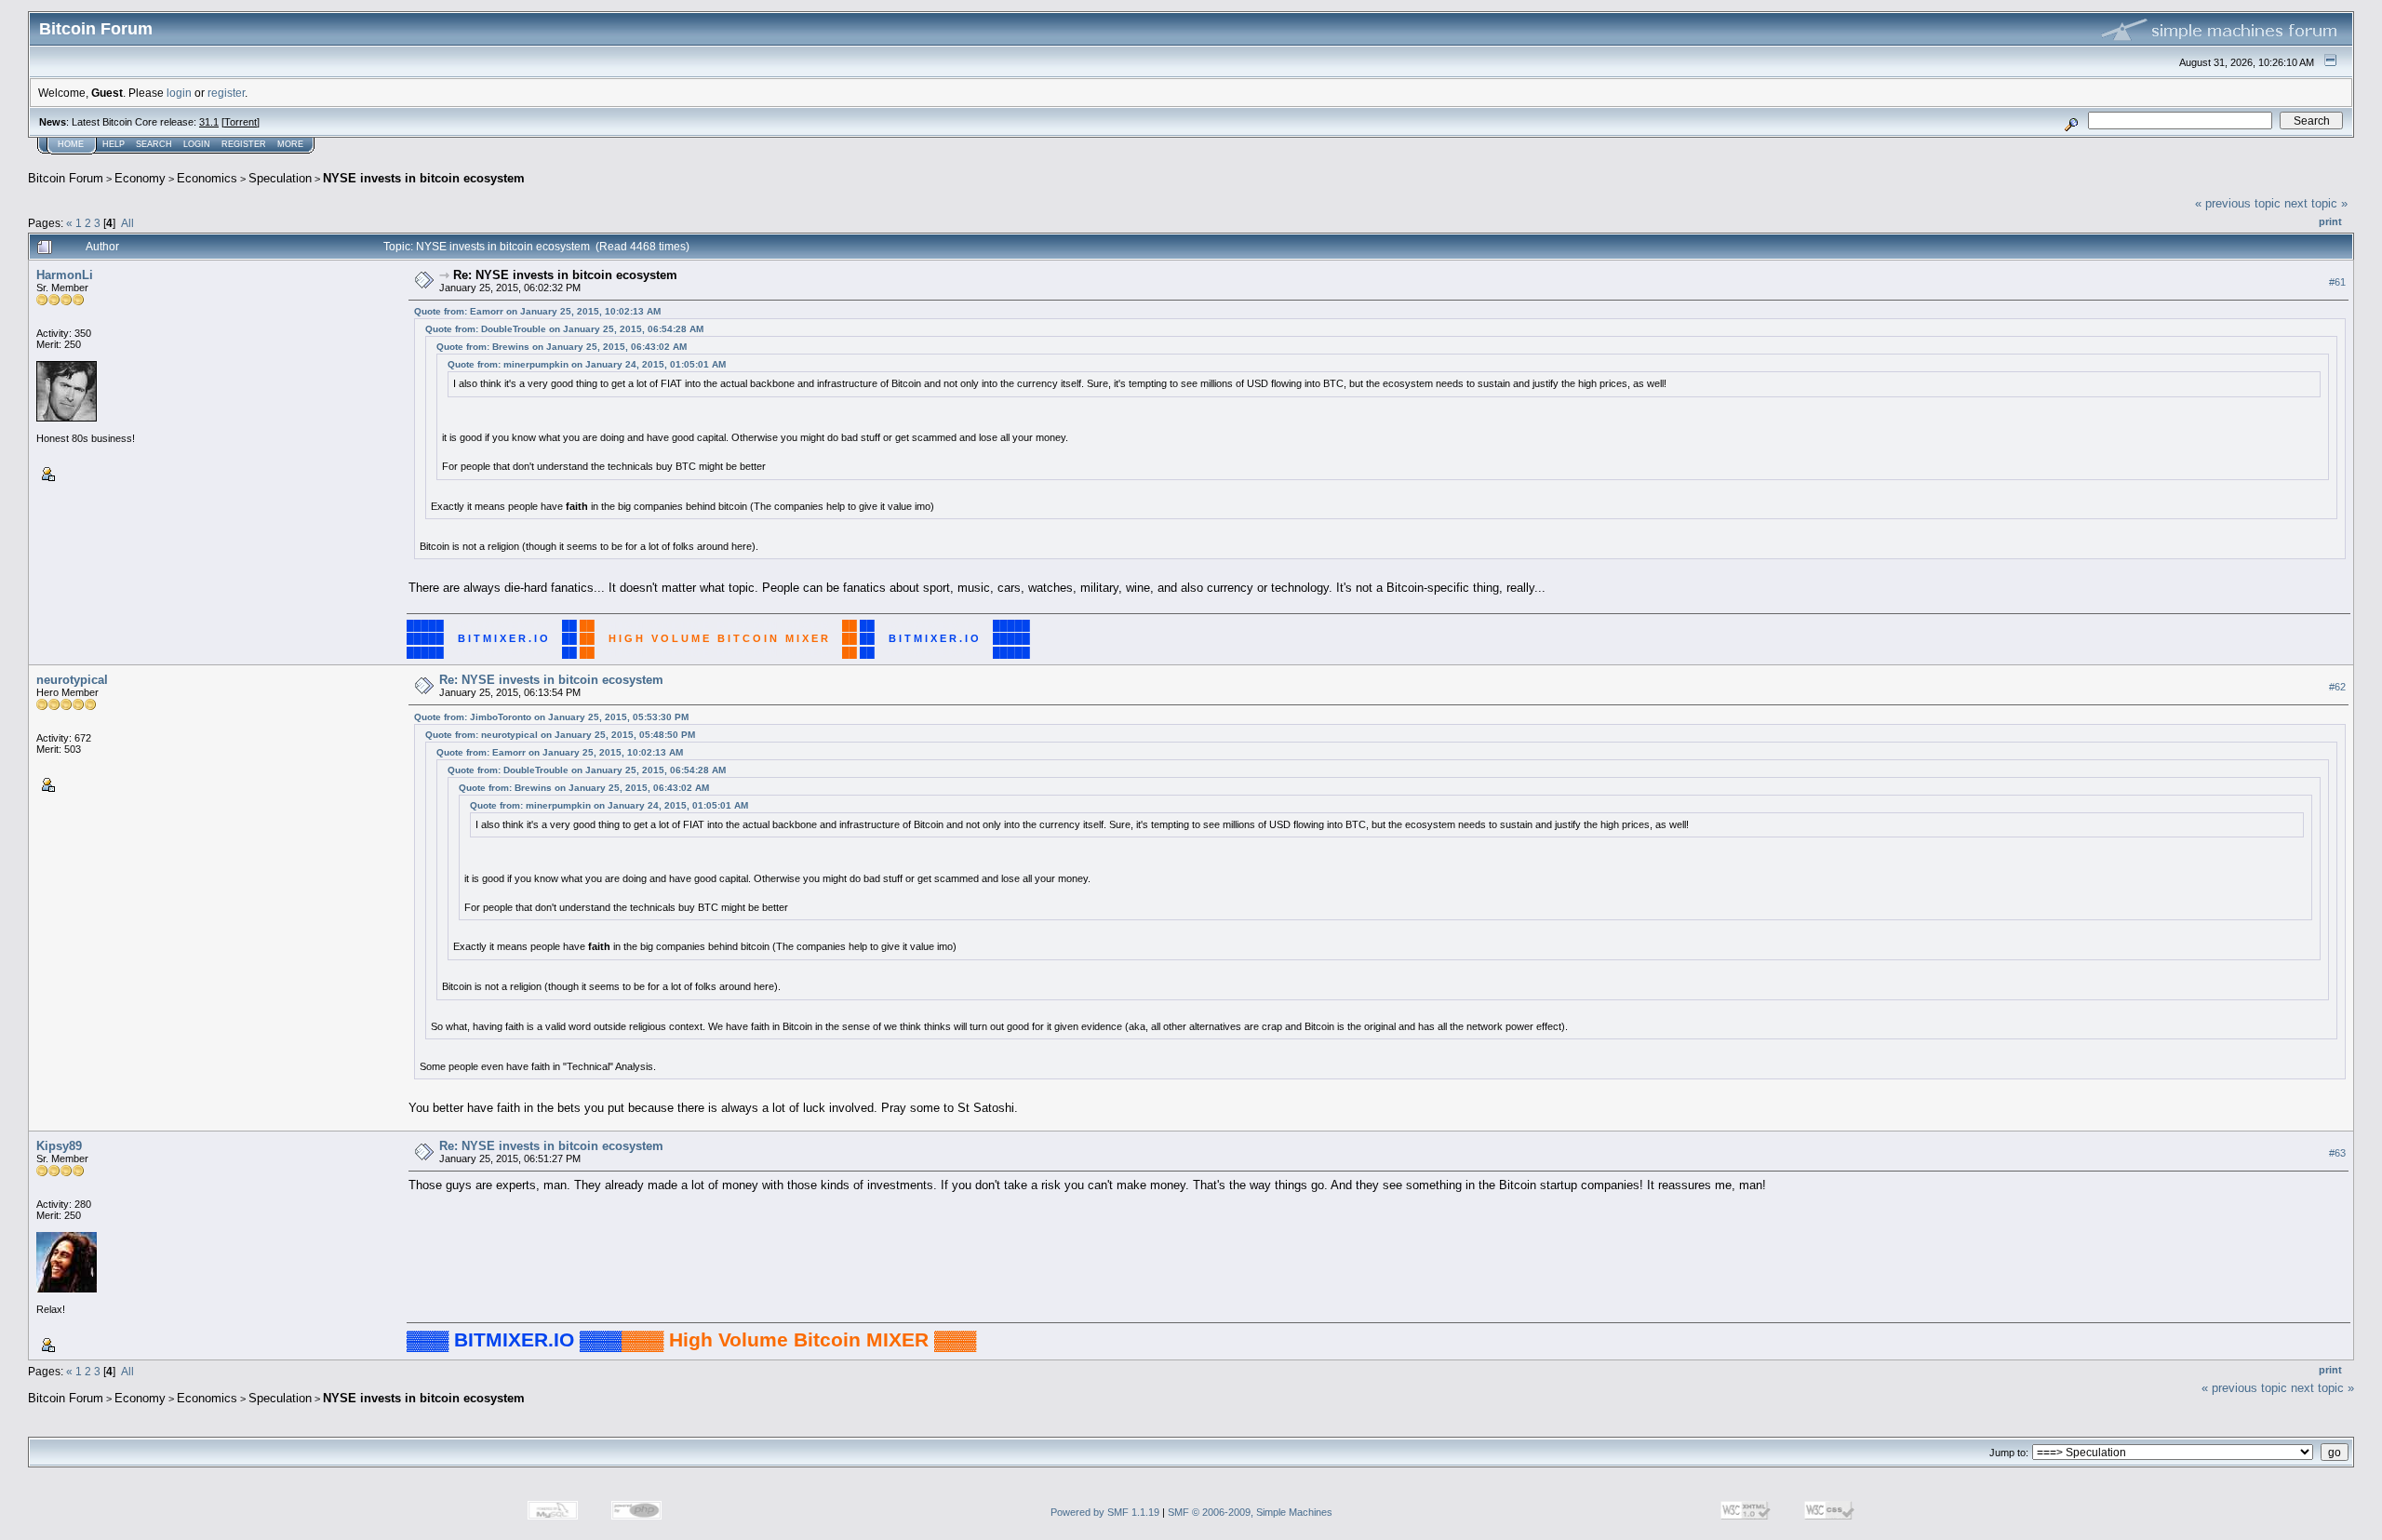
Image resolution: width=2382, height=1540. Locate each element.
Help (114, 144)
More (290, 144)
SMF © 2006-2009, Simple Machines (1250, 1512)
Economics (207, 178)
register (226, 93)
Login (197, 144)
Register (244, 144)
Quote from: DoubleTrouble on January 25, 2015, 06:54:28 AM (564, 329)
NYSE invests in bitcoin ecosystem (424, 178)
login (179, 93)
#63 (2337, 1154)
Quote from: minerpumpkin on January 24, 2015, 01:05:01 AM (587, 364)
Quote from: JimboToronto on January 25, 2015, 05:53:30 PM (551, 717)
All (127, 223)
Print (2330, 221)
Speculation (280, 178)
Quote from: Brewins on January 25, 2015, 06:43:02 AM (562, 347)
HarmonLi (65, 275)
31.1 (209, 122)
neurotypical (72, 680)
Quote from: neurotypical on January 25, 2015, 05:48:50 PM (560, 735)
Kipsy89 (59, 1146)
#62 (2337, 688)
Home (71, 144)
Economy (140, 178)
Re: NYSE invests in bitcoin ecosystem (565, 275)
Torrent (241, 122)
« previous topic (2238, 203)
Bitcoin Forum (66, 178)
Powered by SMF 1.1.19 (1105, 1512)
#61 (2337, 282)
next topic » (2316, 203)
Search (154, 144)
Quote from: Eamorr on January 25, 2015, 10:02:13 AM (537, 311)
